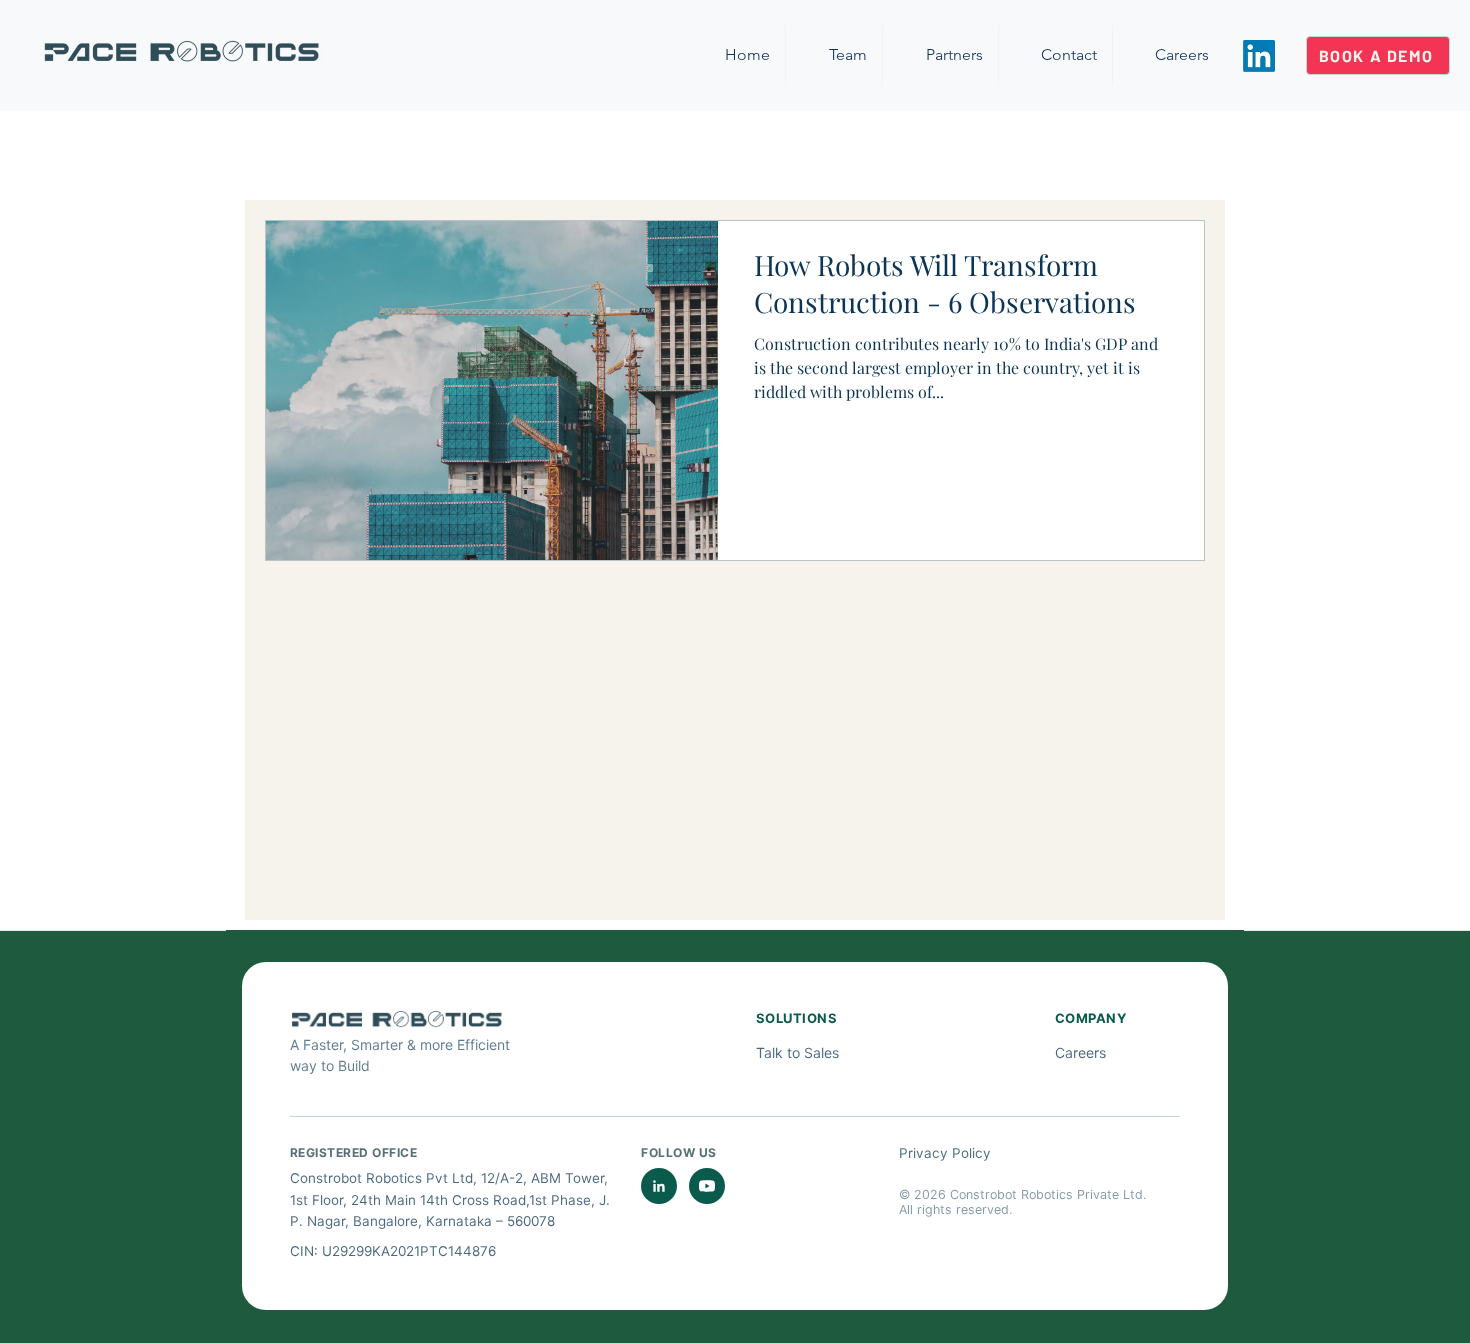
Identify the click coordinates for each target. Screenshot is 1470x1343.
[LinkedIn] (1259, 56)
